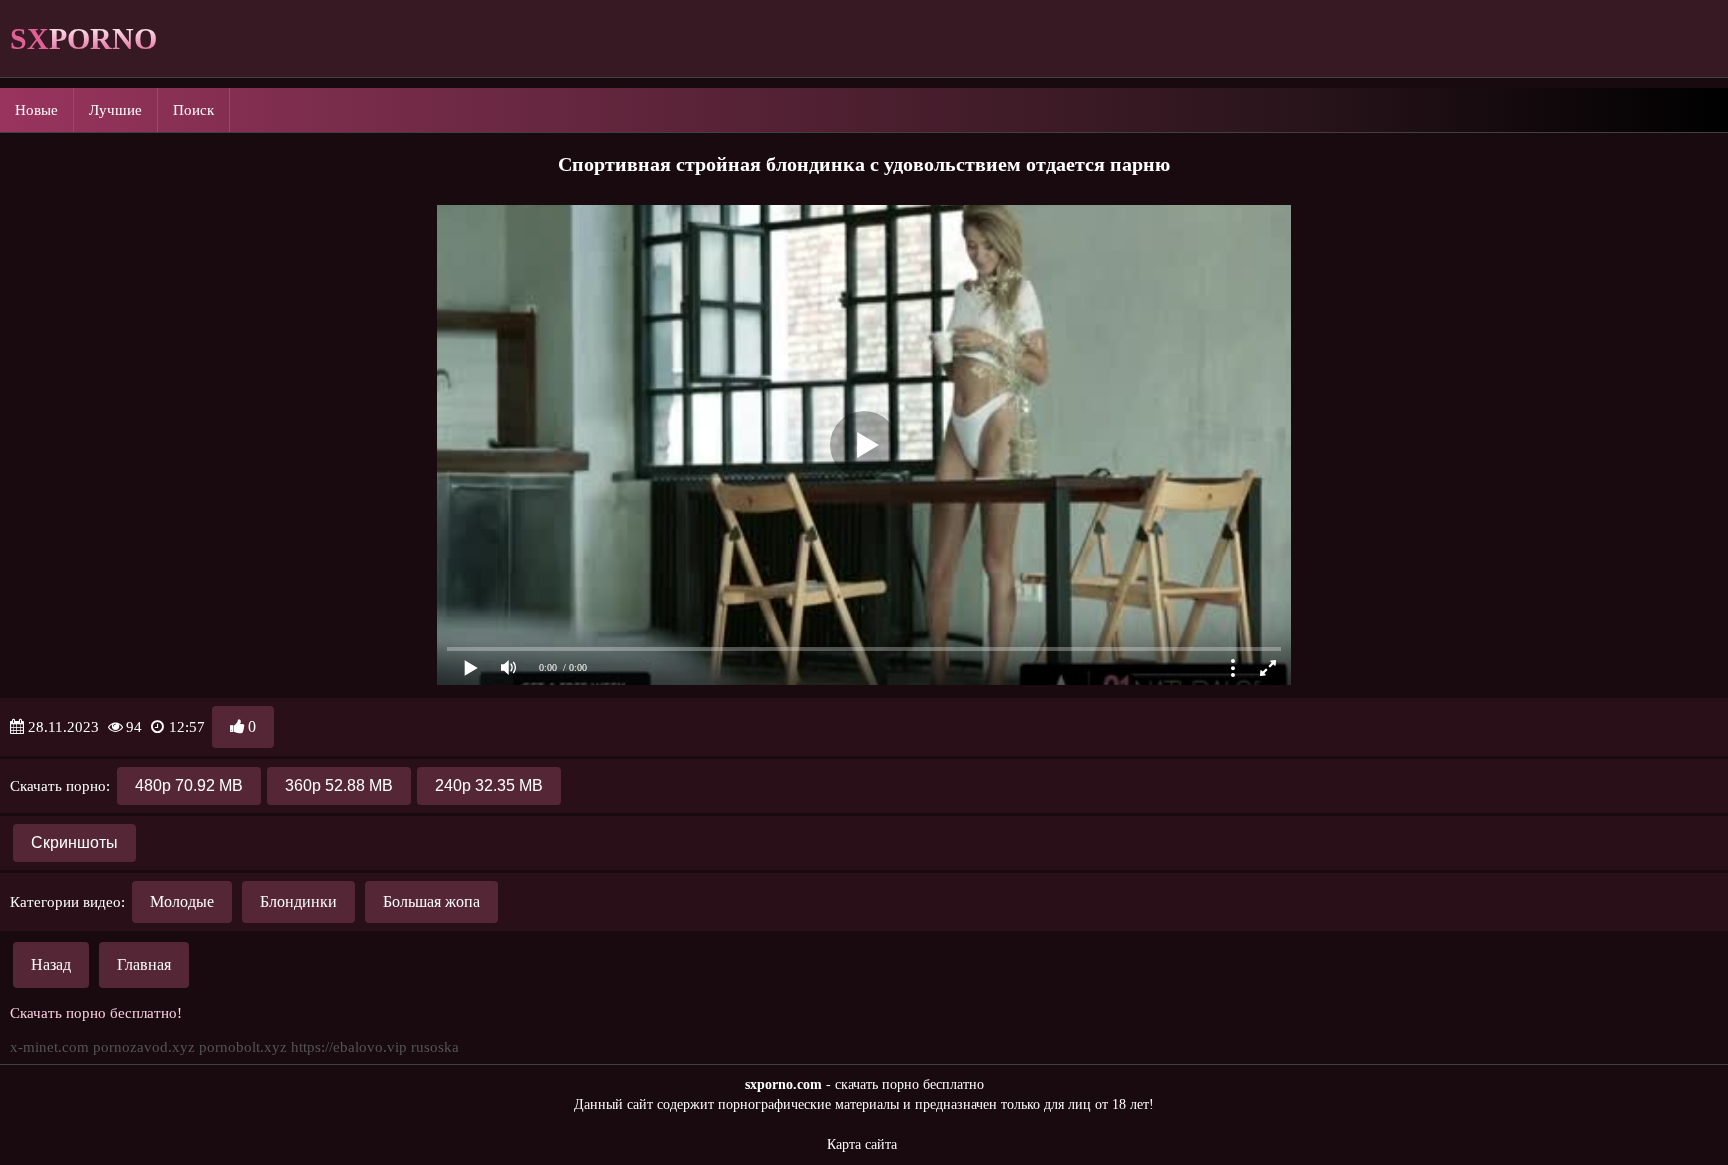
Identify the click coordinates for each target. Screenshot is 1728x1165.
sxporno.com (783, 1084)
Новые (36, 110)
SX (83, 38)
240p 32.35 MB (489, 785)
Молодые (182, 901)
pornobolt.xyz (243, 1047)
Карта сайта (862, 1144)
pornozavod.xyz (144, 1047)
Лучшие (115, 110)
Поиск (193, 110)
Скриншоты (74, 842)
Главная (144, 964)
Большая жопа (431, 901)
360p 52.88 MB (339, 785)
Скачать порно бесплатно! (96, 1013)
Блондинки (298, 901)
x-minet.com (49, 1047)
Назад (51, 964)
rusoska (435, 1047)
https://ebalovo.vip (349, 1047)
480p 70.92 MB (189, 785)
